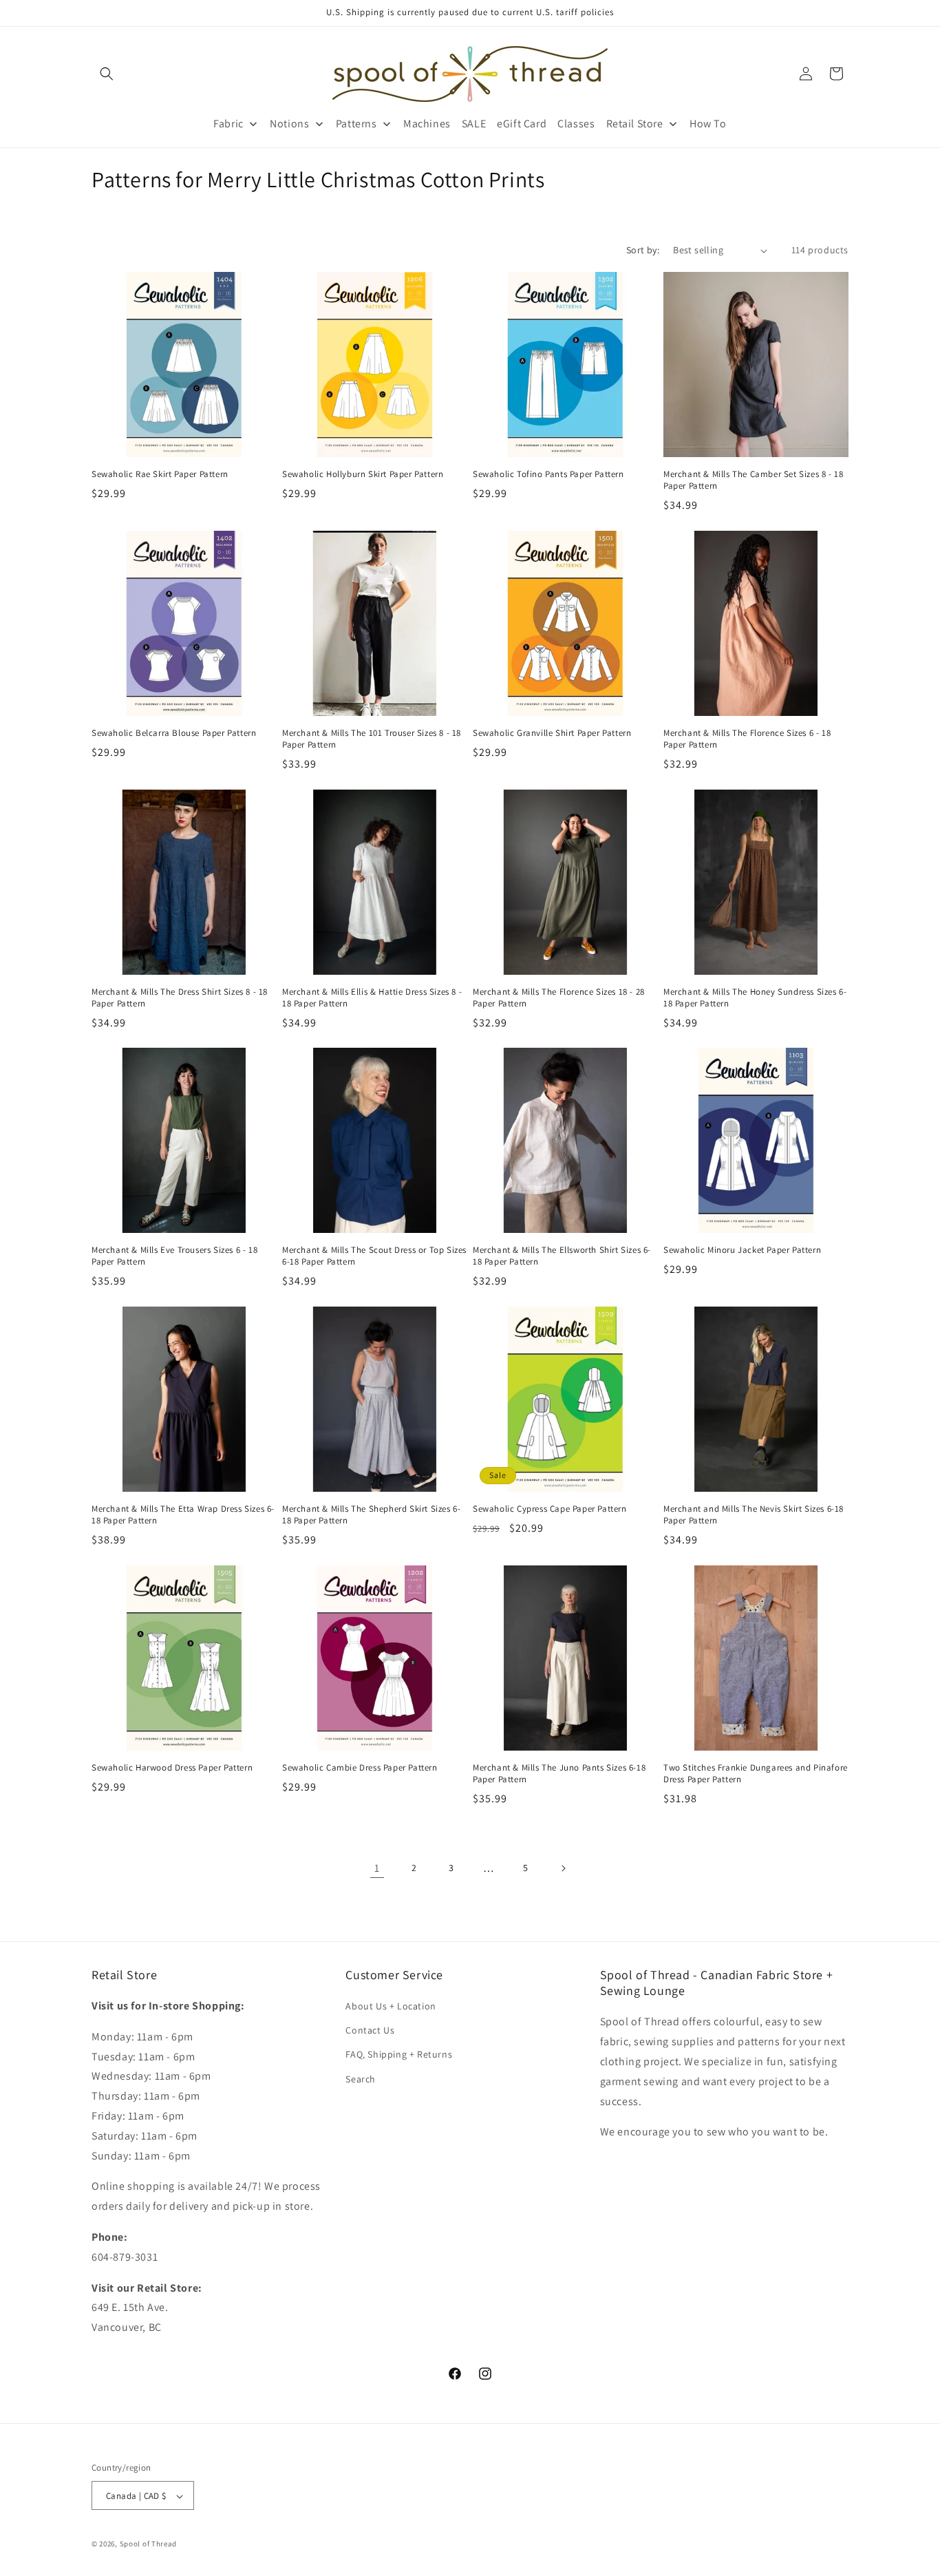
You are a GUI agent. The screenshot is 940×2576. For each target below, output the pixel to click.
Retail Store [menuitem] (635, 124)
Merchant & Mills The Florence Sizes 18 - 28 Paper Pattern (559, 998)
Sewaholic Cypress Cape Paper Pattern (550, 1509)
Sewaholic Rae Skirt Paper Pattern (160, 474)
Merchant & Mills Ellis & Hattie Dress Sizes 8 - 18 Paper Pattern (372, 998)
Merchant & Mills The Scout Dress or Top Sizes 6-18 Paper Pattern (374, 1256)
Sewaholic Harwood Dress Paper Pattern (172, 1768)
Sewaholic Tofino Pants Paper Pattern (548, 474)
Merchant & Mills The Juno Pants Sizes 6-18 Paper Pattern (559, 1774)
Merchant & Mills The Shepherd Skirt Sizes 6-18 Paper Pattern (371, 1515)
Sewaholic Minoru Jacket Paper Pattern (742, 1250)
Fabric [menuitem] (228, 124)
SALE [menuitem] (474, 124)
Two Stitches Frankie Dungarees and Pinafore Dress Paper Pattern (756, 1774)
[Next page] (563, 1868)
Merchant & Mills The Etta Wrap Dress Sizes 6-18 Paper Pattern (183, 1515)
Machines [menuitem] (427, 124)
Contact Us (370, 2030)
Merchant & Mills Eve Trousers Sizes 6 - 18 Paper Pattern (174, 1256)
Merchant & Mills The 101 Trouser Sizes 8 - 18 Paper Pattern (372, 739)
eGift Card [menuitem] (522, 124)
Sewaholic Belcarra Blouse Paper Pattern (174, 733)
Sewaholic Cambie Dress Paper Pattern (360, 1768)
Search (361, 2079)
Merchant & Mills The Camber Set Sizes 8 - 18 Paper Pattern (753, 480)
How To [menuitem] (708, 124)
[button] (107, 74)
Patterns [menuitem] (356, 124)
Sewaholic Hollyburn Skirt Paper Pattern (363, 474)
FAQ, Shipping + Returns (399, 2055)
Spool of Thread (149, 2544)
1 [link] (377, 1867)
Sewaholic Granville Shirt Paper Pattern (552, 733)
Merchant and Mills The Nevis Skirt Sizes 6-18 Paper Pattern (754, 1515)
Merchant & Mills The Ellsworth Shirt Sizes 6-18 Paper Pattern (562, 1256)
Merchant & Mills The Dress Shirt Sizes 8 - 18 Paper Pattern (180, 998)
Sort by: (643, 250)
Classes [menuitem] (576, 124)
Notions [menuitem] (289, 124)
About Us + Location (391, 2006)
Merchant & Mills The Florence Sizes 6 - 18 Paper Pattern (747, 739)
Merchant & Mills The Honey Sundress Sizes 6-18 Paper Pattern (755, 998)
